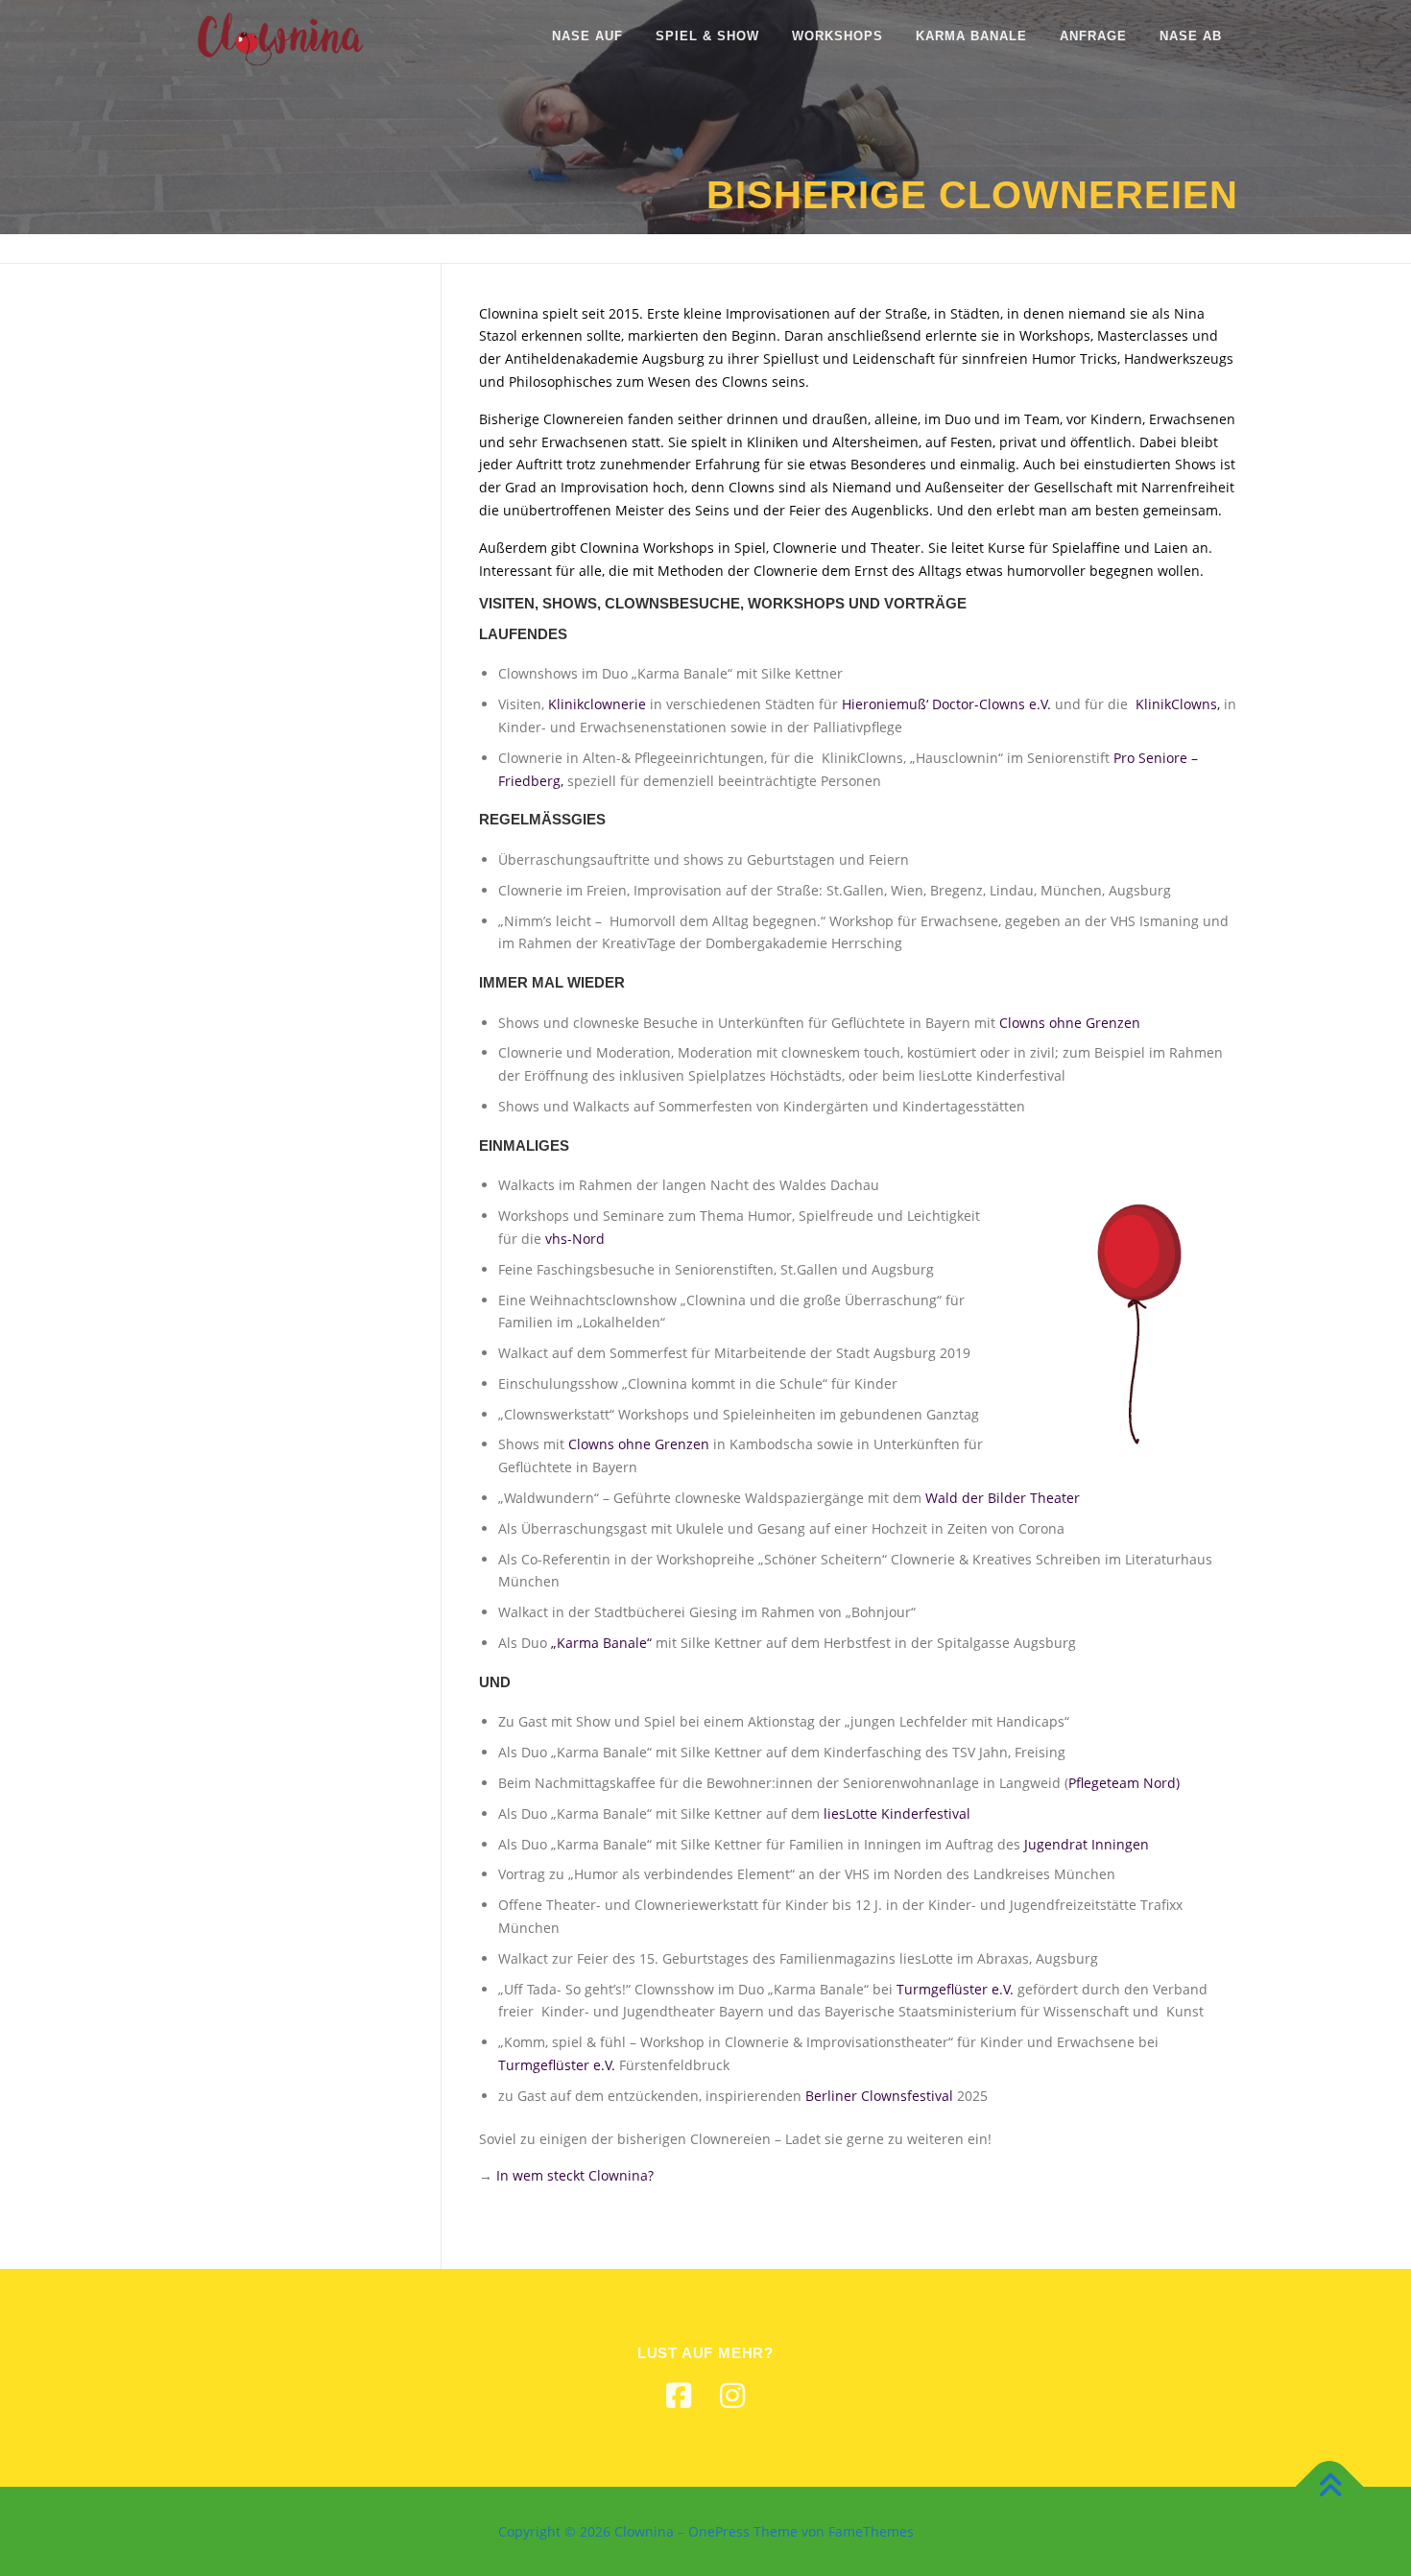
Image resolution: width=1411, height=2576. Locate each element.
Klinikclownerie (597, 704)
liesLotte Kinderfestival (897, 1813)
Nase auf (587, 36)
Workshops (837, 36)
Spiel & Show (707, 36)
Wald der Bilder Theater (1003, 1498)
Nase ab (1191, 36)
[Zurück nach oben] (1330, 2486)
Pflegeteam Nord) (1124, 1783)
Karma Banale (971, 36)
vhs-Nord (575, 1239)
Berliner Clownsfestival (879, 2096)
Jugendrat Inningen (1087, 1844)
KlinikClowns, (1180, 704)
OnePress (719, 2531)
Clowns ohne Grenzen (1070, 1023)
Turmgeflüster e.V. (955, 1989)
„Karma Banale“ (601, 1643)
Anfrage (1093, 36)
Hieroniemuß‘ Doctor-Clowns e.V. (946, 704)
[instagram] (732, 2396)
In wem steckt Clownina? (575, 2175)
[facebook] (679, 2396)
